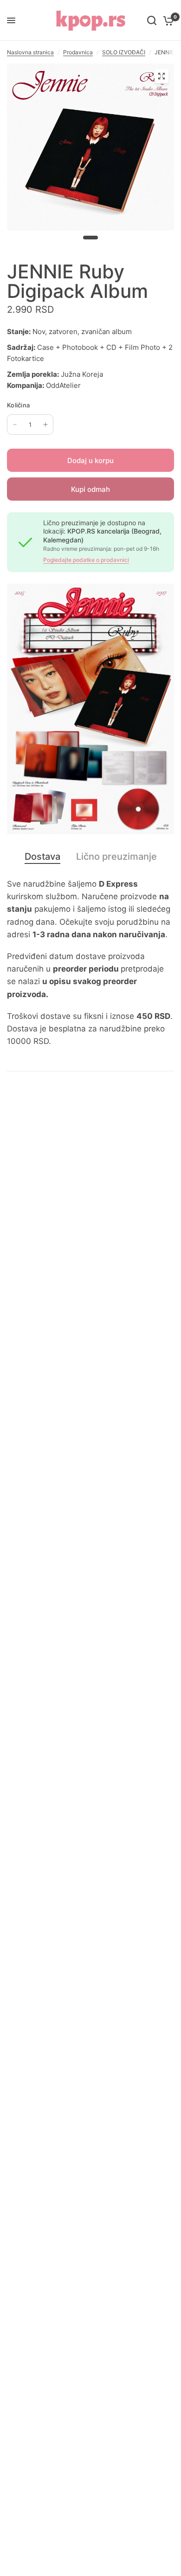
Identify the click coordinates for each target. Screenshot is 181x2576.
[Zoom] (162, 76)
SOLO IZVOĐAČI (124, 52)
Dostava (42, 857)
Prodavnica (78, 52)
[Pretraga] (152, 20)
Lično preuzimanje (116, 857)
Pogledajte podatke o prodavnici (86, 560)
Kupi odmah (90, 489)
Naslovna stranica (30, 52)
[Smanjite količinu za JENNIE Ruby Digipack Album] (15, 425)
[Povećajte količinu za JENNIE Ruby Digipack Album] (45, 425)
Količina (18, 405)
